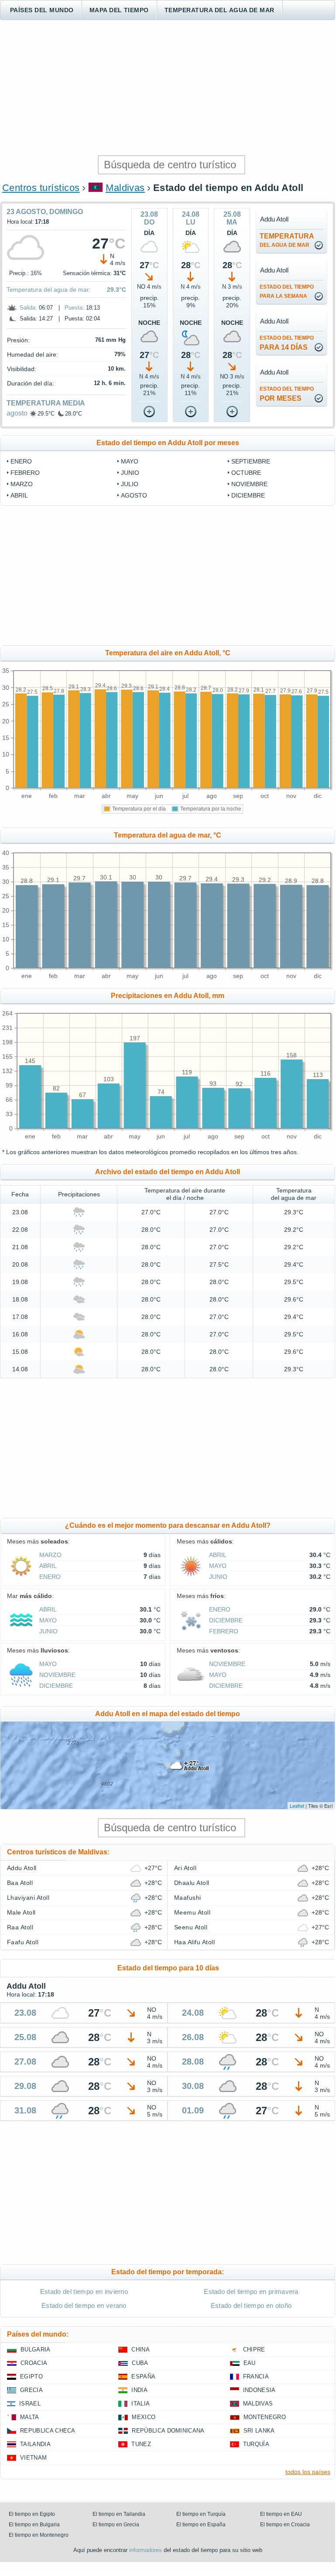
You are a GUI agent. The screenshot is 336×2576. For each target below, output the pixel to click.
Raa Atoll (20, 1927)
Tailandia (35, 2444)
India (139, 2390)
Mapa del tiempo (119, 10)
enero (21, 461)
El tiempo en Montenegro (39, 2535)
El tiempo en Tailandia (119, 2514)
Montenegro (265, 2417)
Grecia (31, 2390)
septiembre (251, 461)
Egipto (31, 2377)
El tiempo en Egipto (32, 2514)
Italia (141, 2404)
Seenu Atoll (191, 1927)
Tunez (141, 2444)
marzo (22, 484)
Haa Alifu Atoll (194, 1942)
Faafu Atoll (23, 1942)
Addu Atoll (22, 1868)
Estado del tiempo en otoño (251, 2305)
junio (130, 473)
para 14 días (287, 343)
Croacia (34, 2363)
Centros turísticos (41, 188)
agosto (17, 413)
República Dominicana (168, 2431)
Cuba (140, 2363)
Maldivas (125, 188)
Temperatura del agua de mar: (49, 290)
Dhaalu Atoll (192, 1883)
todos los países (308, 2472)
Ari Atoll (185, 1868)
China (141, 2349)
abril (19, 495)
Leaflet (297, 1806)
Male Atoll (21, 1912)
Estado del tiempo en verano (84, 2305)
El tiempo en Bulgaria (34, 2525)
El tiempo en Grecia (116, 2525)
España (143, 2377)
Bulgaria (36, 2349)
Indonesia (259, 2390)
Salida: (28, 308)
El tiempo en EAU (281, 2514)
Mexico (144, 2417)
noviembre (249, 484)
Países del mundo (42, 10)
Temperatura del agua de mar (219, 10)
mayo (130, 461)
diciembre (248, 495)
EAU (250, 2363)
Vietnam (33, 2458)
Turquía (256, 2444)
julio (130, 484)
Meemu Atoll (192, 1912)
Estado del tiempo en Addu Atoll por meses (168, 443)
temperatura (287, 240)
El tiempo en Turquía (201, 2514)
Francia (256, 2377)
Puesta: (74, 308)
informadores (146, 2550)
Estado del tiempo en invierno (84, 2291)
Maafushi (188, 1898)
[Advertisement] (168, 88)
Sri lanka (259, 2431)
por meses (287, 394)
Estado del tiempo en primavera (251, 2291)
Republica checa (48, 2431)
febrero (25, 473)
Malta (30, 2417)
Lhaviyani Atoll (28, 1898)
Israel (30, 2404)
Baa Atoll (20, 1883)
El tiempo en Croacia (285, 2525)
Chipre (254, 2349)
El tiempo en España (201, 2525)
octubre (246, 473)
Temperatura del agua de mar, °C (168, 835)
